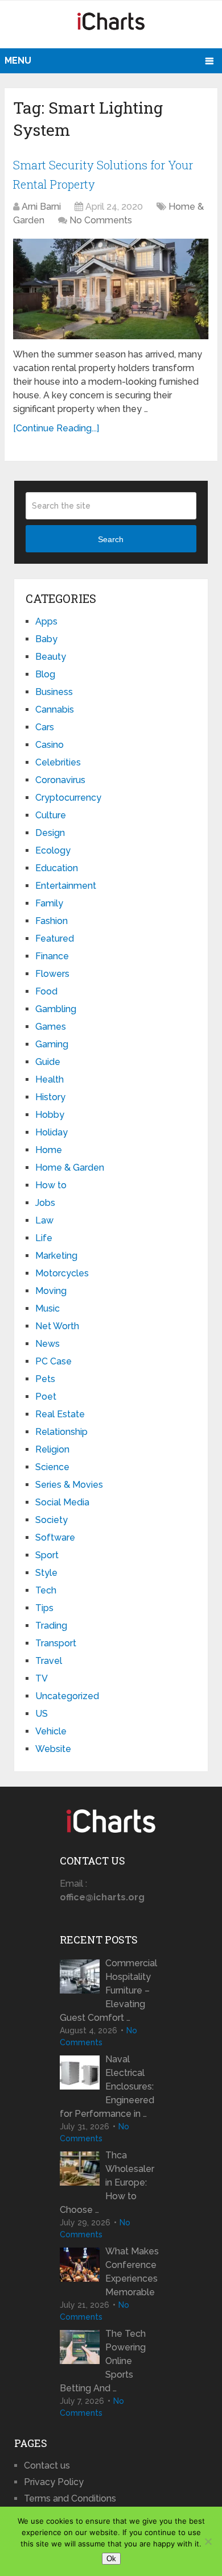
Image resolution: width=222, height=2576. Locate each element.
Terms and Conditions (70, 2498)
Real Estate (60, 1414)
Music (48, 1308)
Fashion (52, 921)
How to (51, 1185)
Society (52, 1520)
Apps (46, 621)
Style (46, 1573)
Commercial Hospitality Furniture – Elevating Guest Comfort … (108, 1990)
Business (54, 692)
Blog (45, 674)
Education (57, 868)
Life (44, 1238)
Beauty (51, 657)
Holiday (52, 1132)
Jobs (45, 1203)
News (48, 1344)
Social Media (62, 1502)
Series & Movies (69, 1485)
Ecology (53, 850)
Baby (46, 639)
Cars (45, 727)
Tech (46, 1590)
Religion (52, 1449)
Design (50, 833)
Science (52, 1467)
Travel (49, 1661)
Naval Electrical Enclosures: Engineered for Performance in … (107, 2086)
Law (44, 1220)
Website (53, 1749)
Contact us (47, 2465)
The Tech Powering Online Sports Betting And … (103, 2361)
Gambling (56, 1009)
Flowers (52, 974)
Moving (51, 1291)
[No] (208, 2541)
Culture (51, 815)
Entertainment (66, 886)
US (42, 1714)
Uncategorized (67, 1696)
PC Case (54, 1361)
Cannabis (55, 709)
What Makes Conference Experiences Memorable (132, 2272)
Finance (52, 956)
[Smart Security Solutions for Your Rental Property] (111, 289)
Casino (50, 745)
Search (111, 539)
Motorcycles (62, 1273)
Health (50, 1079)
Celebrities (58, 762)
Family (49, 903)
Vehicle (51, 1731)
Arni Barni (41, 207)
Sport (47, 1555)
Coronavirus (60, 780)
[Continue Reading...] (56, 428)
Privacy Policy (54, 2482)
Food (46, 991)
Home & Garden (70, 1168)
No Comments (101, 220)
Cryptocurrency (68, 798)
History (50, 1097)
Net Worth (57, 1326)
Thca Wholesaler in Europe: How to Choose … (107, 2182)
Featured (55, 939)
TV (42, 1678)
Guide (48, 1062)
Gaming (52, 1044)
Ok (111, 2559)
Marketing (56, 1256)
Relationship (61, 1432)
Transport (56, 1643)
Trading (51, 1626)
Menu (18, 61)
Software (55, 1537)
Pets (45, 1379)
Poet (46, 1397)
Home (49, 1150)
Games (51, 1027)
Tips (44, 1608)
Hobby (50, 1115)
